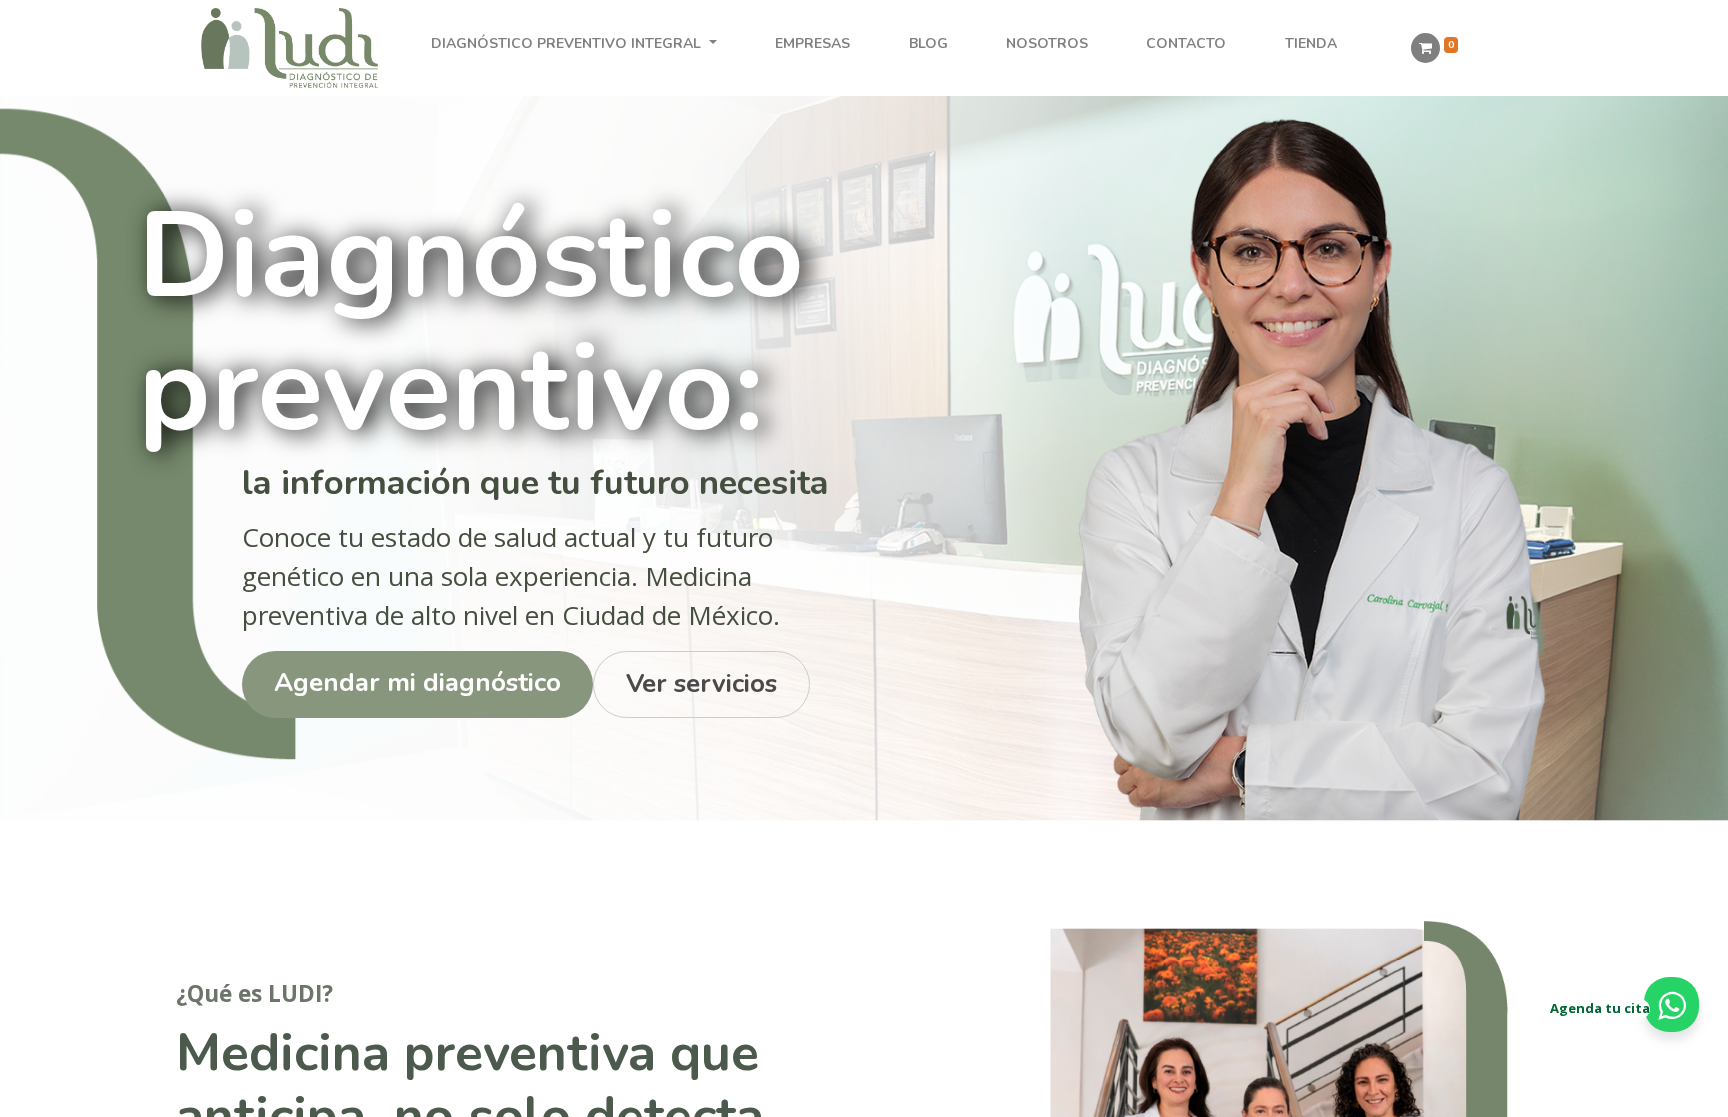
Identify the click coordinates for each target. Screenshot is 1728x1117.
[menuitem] (813, 43)
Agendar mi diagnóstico (417, 682)
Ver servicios (701, 683)
